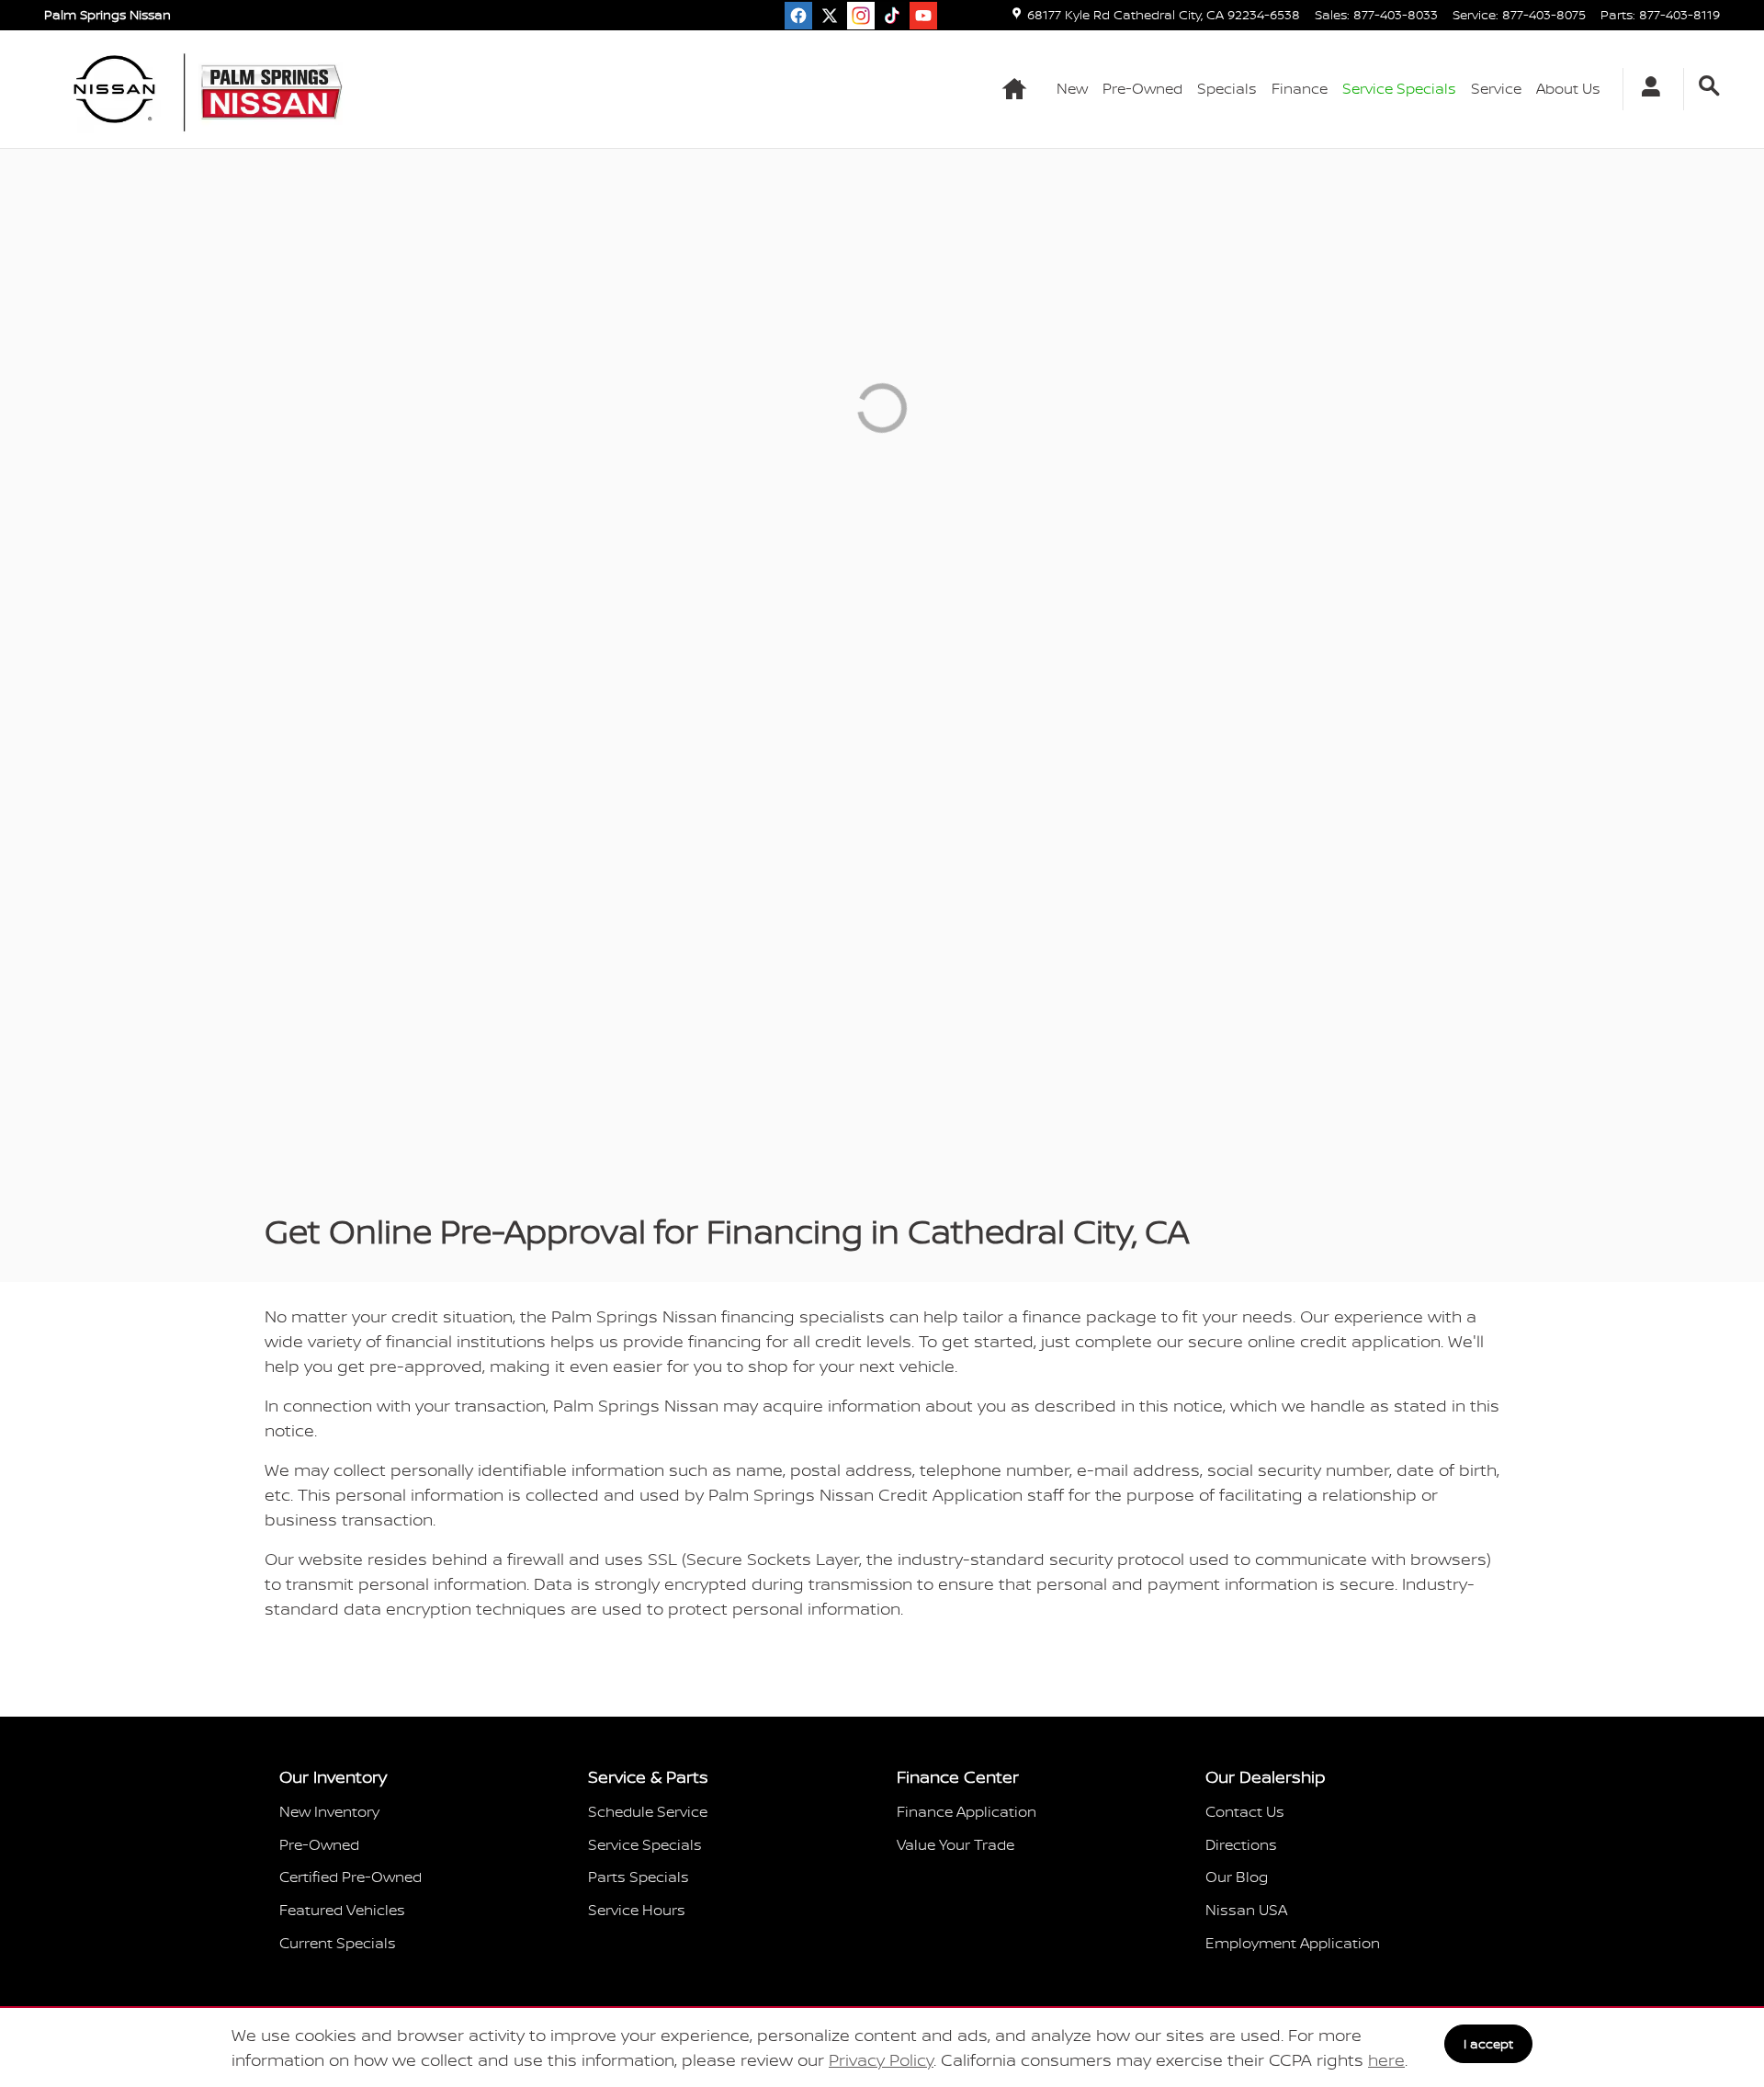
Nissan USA (1246, 1910)
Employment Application (1293, 1943)
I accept (1488, 2043)
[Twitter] (830, 16)
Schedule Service (648, 1811)
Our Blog (1237, 1877)
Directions (1241, 1844)
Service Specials (645, 1844)
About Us (1568, 88)
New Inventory (329, 1811)
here (1386, 2060)
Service (1496, 88)
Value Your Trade (955, 1844)
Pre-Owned (1142, 88)
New (1072, 88)
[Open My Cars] (1646, 89)
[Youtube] (923, 16)
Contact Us (1245, 1811)
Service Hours (637, 1910)
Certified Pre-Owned (351, 1877)
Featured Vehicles (342, 1910)
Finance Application (967, 1811)
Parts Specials (639, 1877)
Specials (1227, 88)
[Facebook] (798, 16)
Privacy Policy (881, 2060)
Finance (1300, 88)
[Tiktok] (892, 16)
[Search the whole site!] (1709, 86)
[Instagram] (861, 16)
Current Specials (338, 1943)
